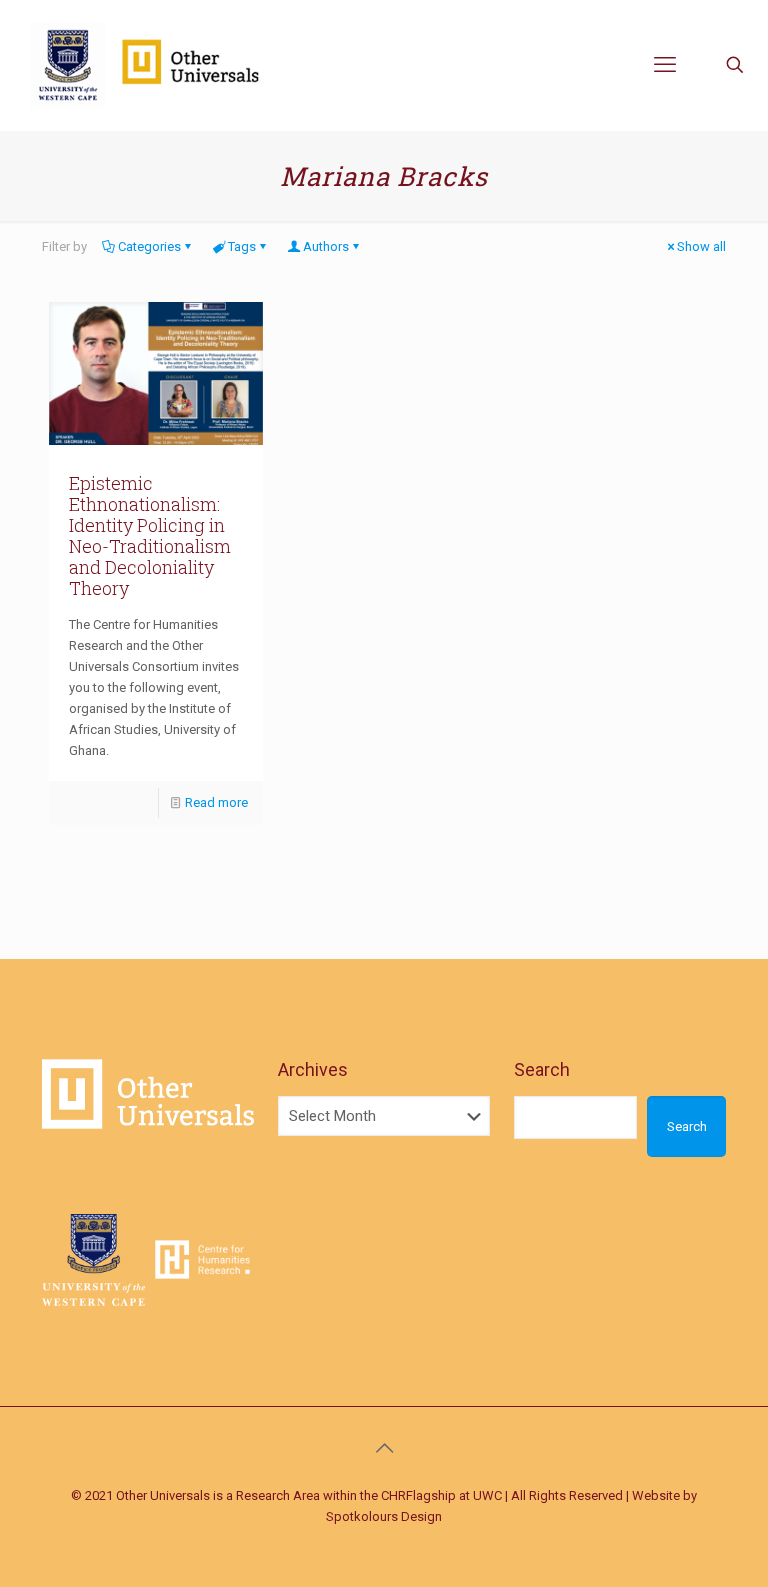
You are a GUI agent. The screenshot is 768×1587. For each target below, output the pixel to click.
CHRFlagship (418, 1495)
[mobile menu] (665, 65)
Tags (242, 246)
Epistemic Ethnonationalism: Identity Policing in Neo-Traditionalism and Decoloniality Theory (150, 535)
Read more (216, 802)
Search (542, 1069)
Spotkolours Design (384, 1516)
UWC (487, 1495)
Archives (313, 1069)
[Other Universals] (149, 65)
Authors (326, 246)
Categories (149, 246)
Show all (701, 246)
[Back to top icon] (384, 1448)
